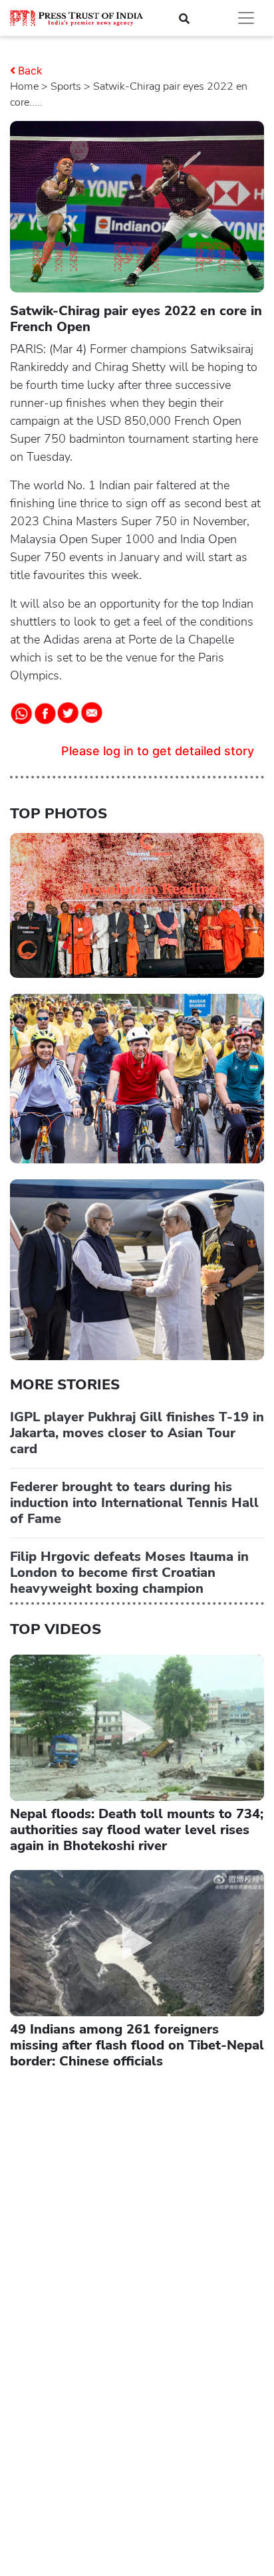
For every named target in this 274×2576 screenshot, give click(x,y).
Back (30, 70)
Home (24, 86)
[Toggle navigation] (246, 18)
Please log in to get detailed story (158, 751)
